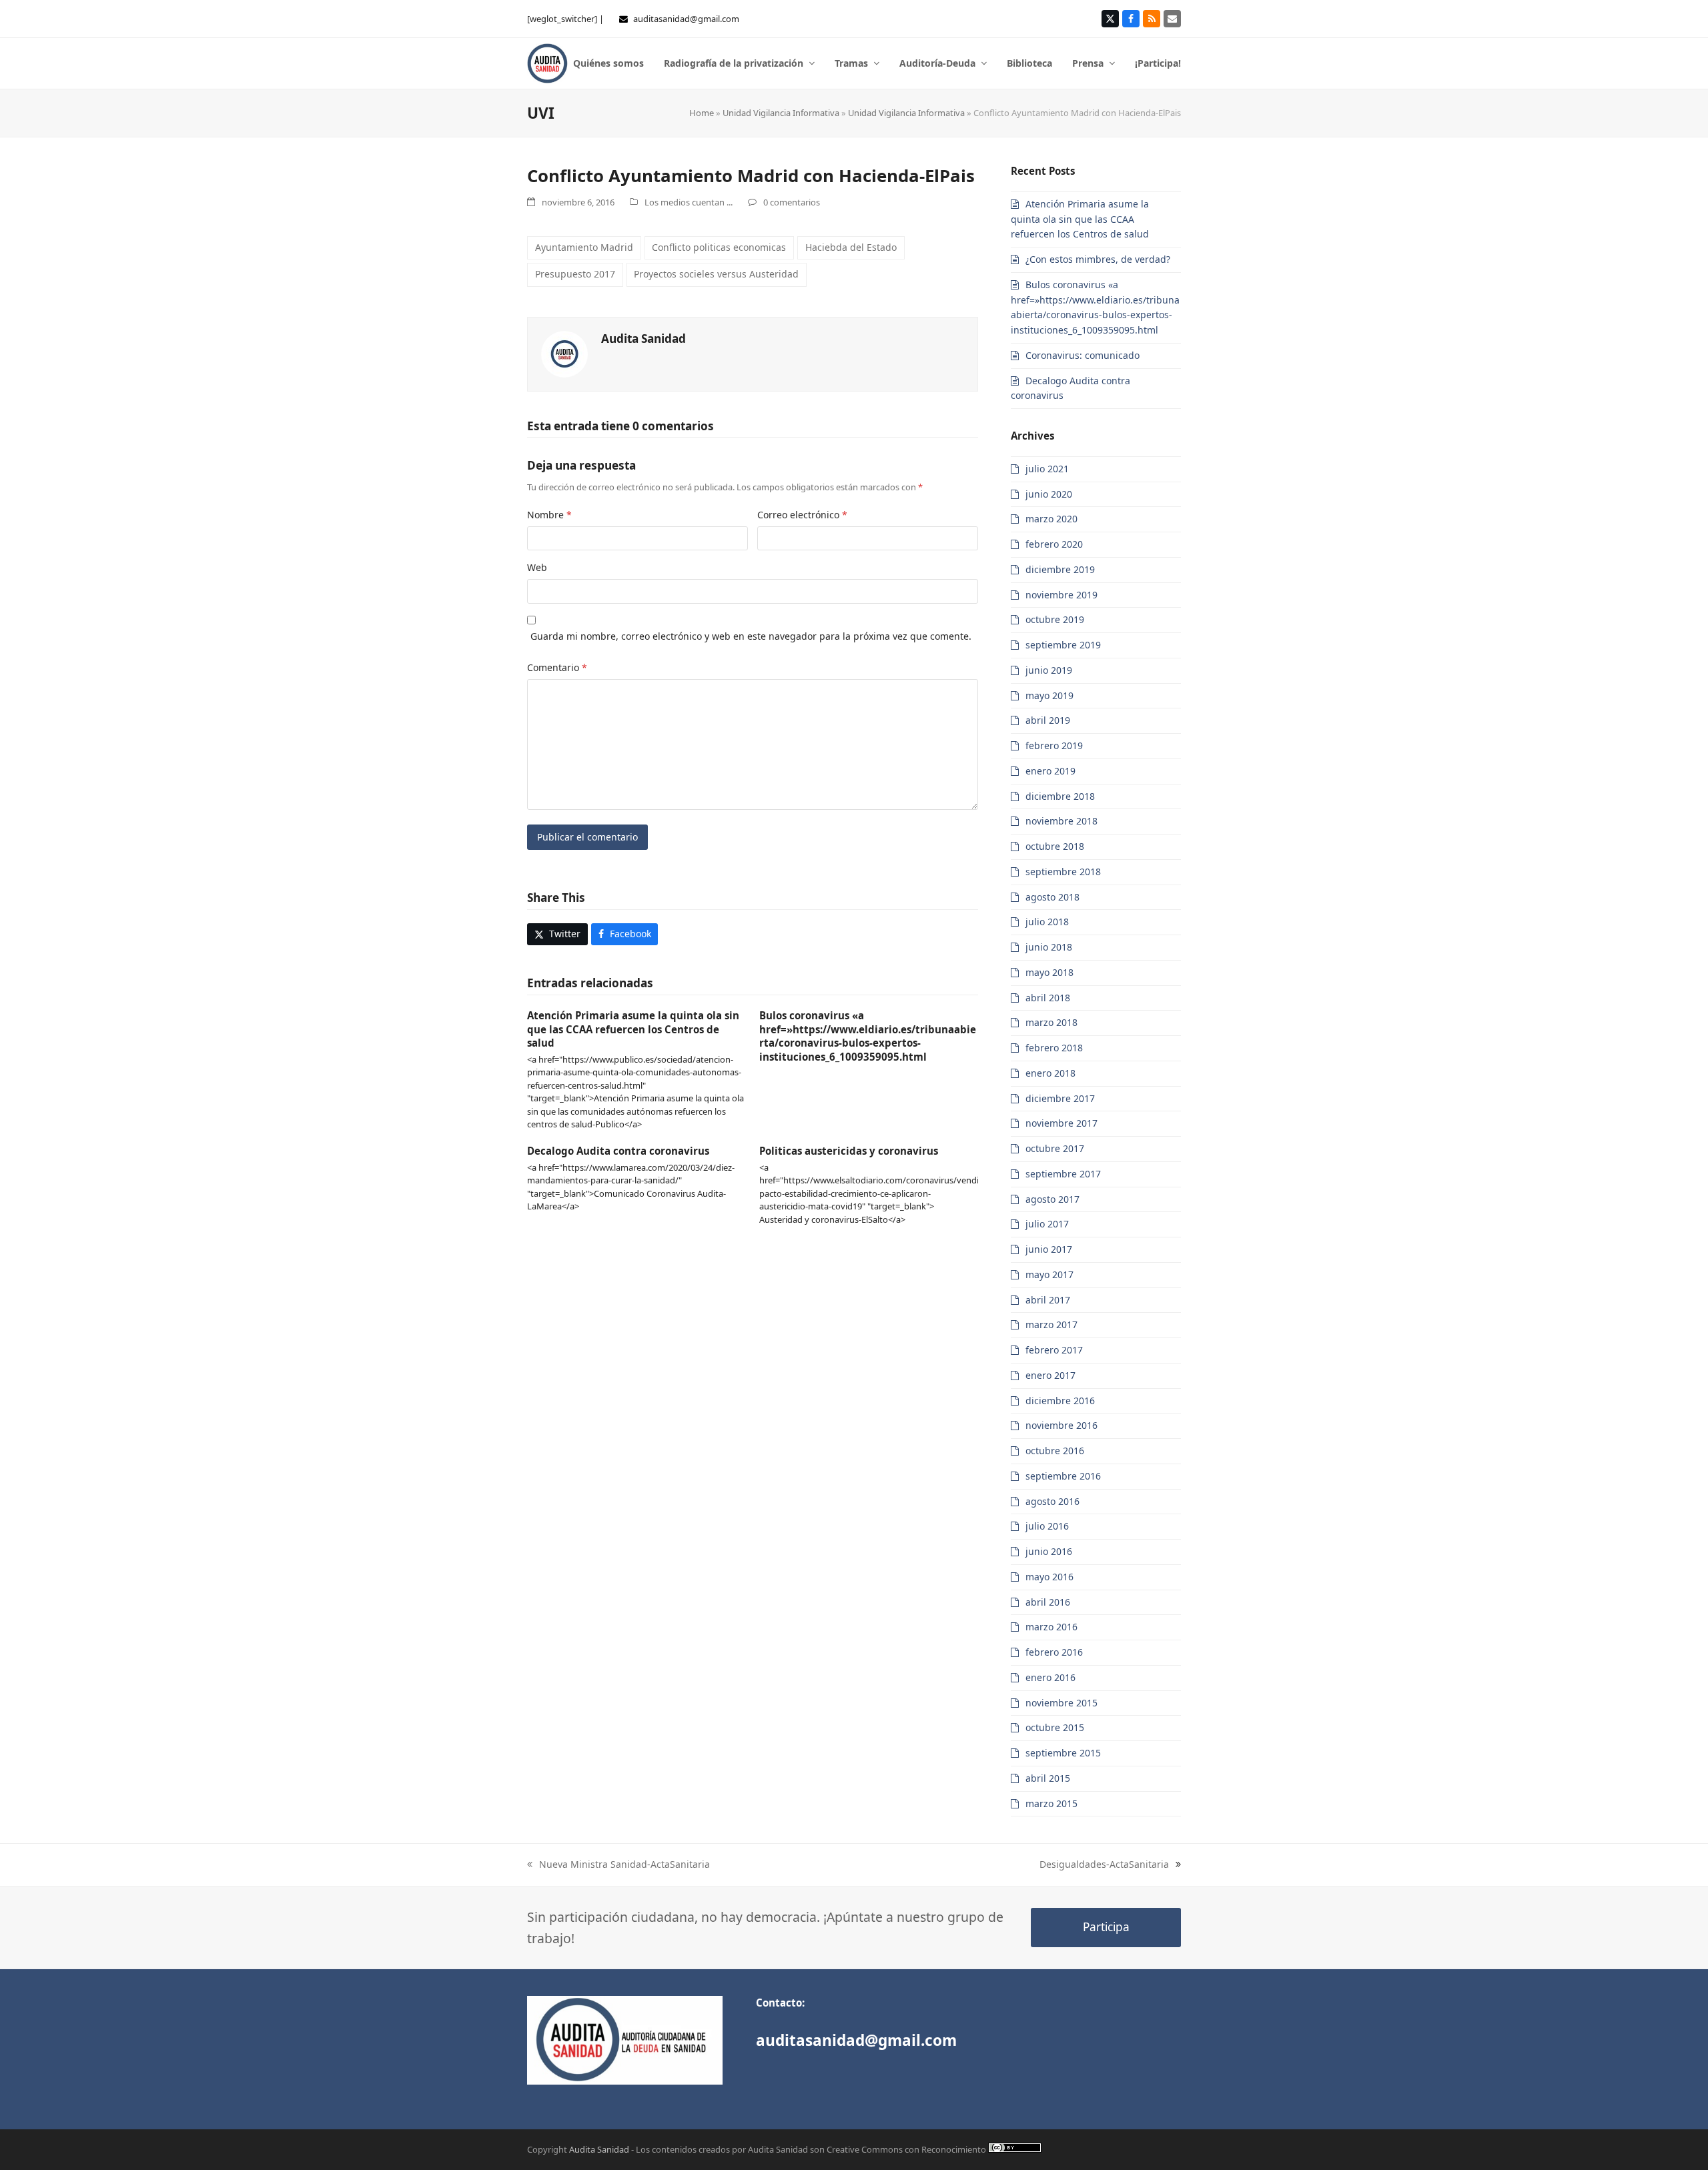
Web (537, 567)
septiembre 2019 (1063, 645)
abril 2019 (1048, 720)
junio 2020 (1049, 494)
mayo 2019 (1049, 695)
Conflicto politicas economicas (719, 247)
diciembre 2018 (1060, 796)
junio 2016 (1049, 1551)
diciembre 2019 (1060, 569)
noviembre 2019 (1061, 595)
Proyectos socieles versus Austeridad (716, 274)
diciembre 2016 (1060, 1401)
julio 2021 (1047, 469)
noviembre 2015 (1061, 1703)
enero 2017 (1050, 1375)
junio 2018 (1049, 947)
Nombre (549, 515)
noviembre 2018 (1061, 821)
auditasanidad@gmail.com (686, 19)
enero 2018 (1050, 1073)
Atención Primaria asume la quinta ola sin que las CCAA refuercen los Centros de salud (633, 1029)
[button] (557, 935)
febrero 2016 (1054, 1652)
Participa (1106, 1927)
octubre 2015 (1055, 1727)
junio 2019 (1049, 670)
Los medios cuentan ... (689, 202)
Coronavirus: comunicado (1083, 355)
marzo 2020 (1051, 519)
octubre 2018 (1055, 846)
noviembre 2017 (1061, 1123)
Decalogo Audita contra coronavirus (618, 1151)
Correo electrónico (802, 515)
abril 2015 (1048, 1778)
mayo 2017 (1049, 1274)
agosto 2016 (1052, 1501)
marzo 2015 (1051, 1803)
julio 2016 (1047, 1526)
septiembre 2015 (1063, 1753)
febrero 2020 (1054, 544)
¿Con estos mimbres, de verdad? (1098, 259)
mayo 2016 (1049, 1577)
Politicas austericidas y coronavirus (849, 1151)
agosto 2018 (1052, 897)
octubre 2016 (1055, 1451)
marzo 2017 (1051, 1324)
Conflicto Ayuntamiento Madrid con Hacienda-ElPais (751, 175)
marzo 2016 (1051, 1627)
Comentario (557, 667)
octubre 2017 (1055, 1148)
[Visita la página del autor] (564, 353)
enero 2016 (1050, 1677)
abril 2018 (1048, 998)
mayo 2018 (1049, 972)
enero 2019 (1050, 771)
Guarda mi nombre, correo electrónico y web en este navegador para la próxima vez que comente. (751, 636)
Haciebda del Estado (851, 247)
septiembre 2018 (1063, 872)
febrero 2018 (1054, 1048)
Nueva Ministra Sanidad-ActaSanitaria (624, 1864)
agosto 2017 (1052, 1199)
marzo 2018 (1051, 1022)
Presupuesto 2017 (575, 274)
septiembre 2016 (1063, 1476)
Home (702, 113)
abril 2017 (1048, 1300)
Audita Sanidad (644, 339)
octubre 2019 (1055, 619)
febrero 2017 (1054, 1350)
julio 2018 (1047, 922)
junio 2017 (1049, 1249)
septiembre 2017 (1063, 1174)
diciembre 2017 (1060, 1098)
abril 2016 (1048, 1602)
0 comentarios (792, 202)
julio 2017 (1047, 1224)
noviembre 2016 (1061, 1425)
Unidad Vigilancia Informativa (781, 113)
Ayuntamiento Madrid (584, 247)
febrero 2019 (1054, 745)
